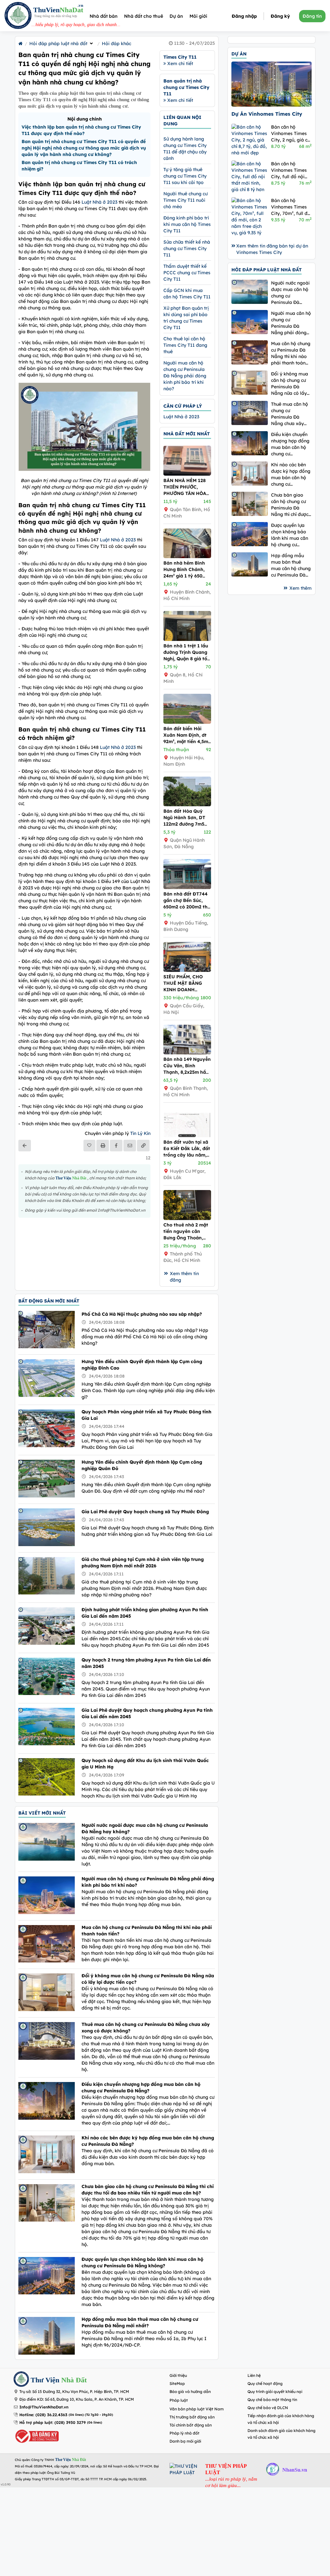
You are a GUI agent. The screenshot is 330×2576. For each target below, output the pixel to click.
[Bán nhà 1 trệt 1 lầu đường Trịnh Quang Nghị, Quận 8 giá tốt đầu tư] (187, 639)
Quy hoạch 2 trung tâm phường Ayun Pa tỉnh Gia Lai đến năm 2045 (146, 1663)
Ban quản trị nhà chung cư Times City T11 (186, 87)
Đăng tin (312, 16)
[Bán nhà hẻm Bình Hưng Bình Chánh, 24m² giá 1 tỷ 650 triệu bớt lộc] (187, 557)
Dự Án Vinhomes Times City (267, 114)
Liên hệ (254, 2375)
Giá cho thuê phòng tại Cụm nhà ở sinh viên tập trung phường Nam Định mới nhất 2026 (143, 1563)
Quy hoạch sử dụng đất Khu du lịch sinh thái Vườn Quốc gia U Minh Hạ (145, 1764)
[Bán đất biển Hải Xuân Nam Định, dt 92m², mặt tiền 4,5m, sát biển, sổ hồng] (187, 722)
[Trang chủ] (20, 44)
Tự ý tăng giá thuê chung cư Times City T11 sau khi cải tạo (185, 176)
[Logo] (18, 16)
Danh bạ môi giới (185, 2441)
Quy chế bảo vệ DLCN (268, 2408)
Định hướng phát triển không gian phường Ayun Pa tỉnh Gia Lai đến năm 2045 (145, 1613)
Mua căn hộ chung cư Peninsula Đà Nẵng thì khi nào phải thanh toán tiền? (147, 1931)
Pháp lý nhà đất (184, 2433)
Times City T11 (180, 57)
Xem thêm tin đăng (184, 1277)
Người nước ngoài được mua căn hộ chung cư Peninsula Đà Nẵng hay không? (145, 1828)
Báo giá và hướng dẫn (190, 2392)
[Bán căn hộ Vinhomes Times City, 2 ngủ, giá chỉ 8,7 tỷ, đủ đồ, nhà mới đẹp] (250, 140)
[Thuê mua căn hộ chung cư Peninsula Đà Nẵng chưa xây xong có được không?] (250, 413)
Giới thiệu (178, 2375)
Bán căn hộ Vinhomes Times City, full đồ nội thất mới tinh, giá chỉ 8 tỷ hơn (290, 170)
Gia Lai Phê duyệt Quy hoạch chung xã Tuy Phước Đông (145, 1512)
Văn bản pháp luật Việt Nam (197, 2409)
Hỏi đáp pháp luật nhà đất (58, 44)
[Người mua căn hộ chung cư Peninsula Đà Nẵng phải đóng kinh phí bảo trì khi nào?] (250, 322)
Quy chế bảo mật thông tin (272, 2400)
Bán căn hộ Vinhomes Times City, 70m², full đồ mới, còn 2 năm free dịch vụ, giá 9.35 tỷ (291, 207)
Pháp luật (179, 2400)
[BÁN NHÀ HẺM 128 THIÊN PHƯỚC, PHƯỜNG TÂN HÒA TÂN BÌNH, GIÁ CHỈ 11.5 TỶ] (187, 474)
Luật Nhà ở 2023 (99, 202)
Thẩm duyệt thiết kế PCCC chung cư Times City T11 (187, 273)
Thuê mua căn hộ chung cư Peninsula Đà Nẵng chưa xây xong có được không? (146, 2028)
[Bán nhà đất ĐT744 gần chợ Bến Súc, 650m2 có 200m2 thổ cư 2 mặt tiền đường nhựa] (187, 887)
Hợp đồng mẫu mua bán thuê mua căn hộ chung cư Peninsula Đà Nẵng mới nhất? (140, 2322)
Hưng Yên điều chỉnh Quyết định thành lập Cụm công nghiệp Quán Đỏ (142, 1465)
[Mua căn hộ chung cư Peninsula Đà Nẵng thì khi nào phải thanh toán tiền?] (250, 352)
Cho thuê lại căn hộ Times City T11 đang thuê (185, 345)
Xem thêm (301, 588)
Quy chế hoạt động (265, 2383)
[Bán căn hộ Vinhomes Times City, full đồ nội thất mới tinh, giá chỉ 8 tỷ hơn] (250, 177)
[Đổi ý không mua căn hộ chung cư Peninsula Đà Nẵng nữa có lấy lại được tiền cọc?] (250, 383)
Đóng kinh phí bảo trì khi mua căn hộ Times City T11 (187, 224)
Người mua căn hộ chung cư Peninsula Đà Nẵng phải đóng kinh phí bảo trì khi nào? (185, 376)
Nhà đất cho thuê (144, 16)
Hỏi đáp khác (116, 44)
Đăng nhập (244, 16)
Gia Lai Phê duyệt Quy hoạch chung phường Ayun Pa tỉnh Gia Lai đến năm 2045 (147, 1713)
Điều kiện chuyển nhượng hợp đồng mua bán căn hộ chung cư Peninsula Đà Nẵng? (141, 2087)
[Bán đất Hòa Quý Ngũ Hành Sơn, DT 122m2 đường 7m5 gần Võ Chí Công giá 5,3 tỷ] (187, 805)
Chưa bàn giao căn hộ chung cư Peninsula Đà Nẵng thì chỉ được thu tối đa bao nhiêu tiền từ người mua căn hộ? (148, 2190)
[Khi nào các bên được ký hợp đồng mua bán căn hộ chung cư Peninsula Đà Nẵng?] (250, 474)
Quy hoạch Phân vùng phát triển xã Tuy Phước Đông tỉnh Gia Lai (146, 1415)
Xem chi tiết (180, 63)
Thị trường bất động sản (192, 2417)
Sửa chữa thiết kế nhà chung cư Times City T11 (187, 248)
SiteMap (177, 2383)
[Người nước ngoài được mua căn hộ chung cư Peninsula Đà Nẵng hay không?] (250, 292)
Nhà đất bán (104, 16)
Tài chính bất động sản (191, 2425)
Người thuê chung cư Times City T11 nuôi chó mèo (185, 200)
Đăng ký (280, 16)
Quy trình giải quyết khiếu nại (275, 2392)
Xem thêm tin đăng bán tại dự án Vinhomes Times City (272, 249)
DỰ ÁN (239, 54)
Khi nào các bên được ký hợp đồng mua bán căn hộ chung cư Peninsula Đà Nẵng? (148, 2141)
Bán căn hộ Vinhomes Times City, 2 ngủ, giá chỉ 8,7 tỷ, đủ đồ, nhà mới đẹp (291, 134)
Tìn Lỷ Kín (140, 1133)
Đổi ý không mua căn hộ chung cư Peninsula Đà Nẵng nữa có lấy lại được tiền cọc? (148, 1979)
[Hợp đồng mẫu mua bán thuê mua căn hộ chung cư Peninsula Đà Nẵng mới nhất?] (250, 564)
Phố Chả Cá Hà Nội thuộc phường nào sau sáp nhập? (142, 1314)
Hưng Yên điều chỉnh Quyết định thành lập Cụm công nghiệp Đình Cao (142, 1365)
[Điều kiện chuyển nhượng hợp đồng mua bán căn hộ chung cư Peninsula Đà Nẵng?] (250, 443)
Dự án (176, 16)
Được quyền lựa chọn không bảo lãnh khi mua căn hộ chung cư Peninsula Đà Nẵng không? (142, 2262)
